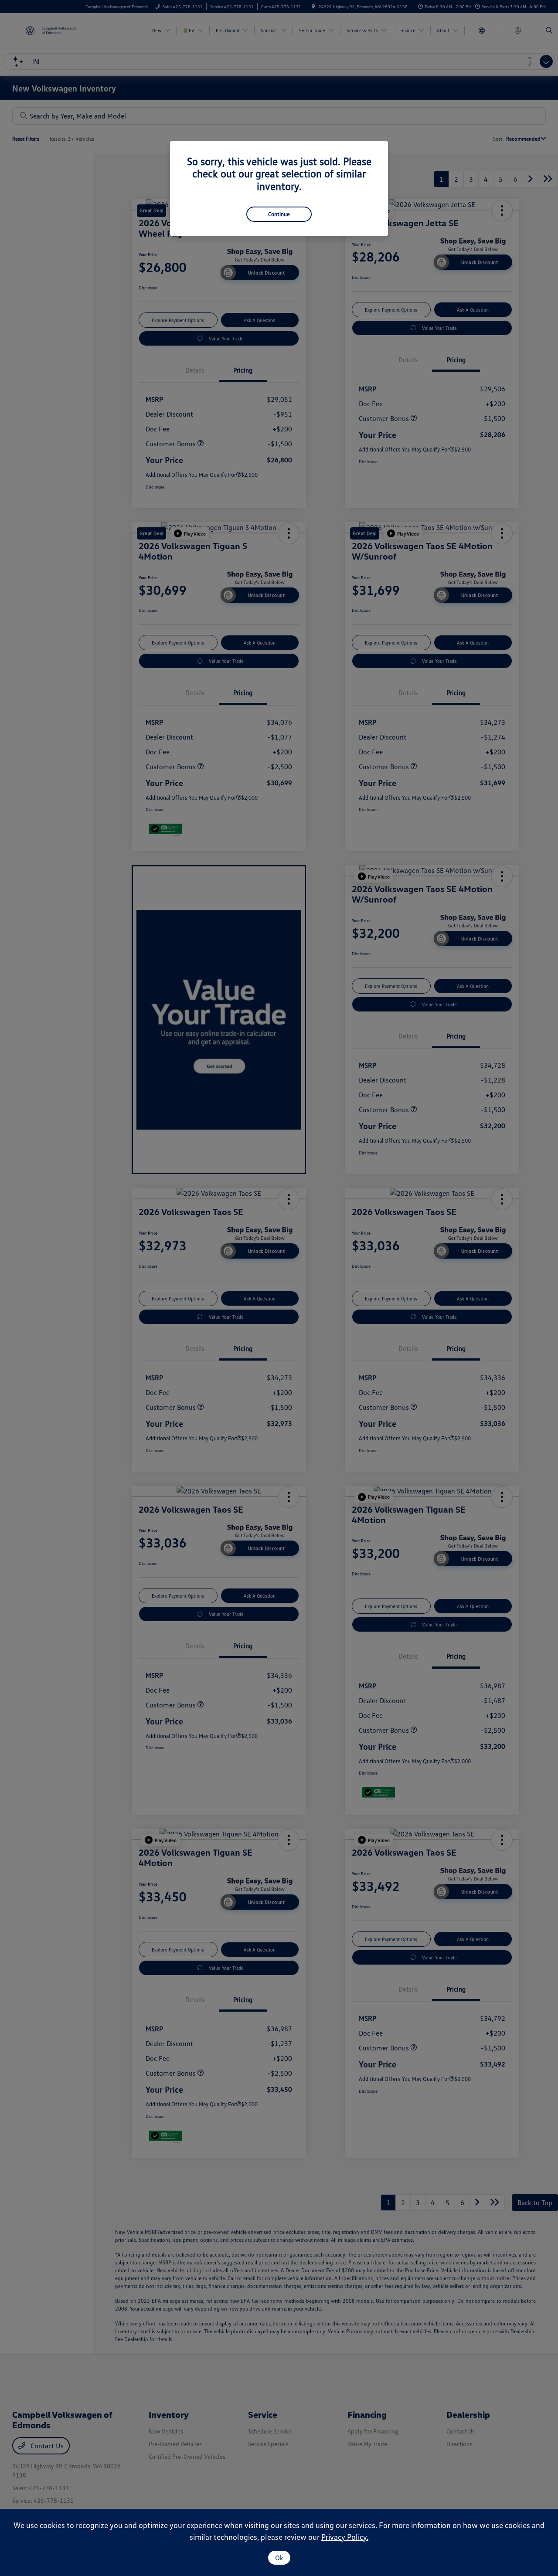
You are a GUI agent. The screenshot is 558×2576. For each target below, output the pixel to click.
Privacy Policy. (345, 2537)
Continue (279, 214)
